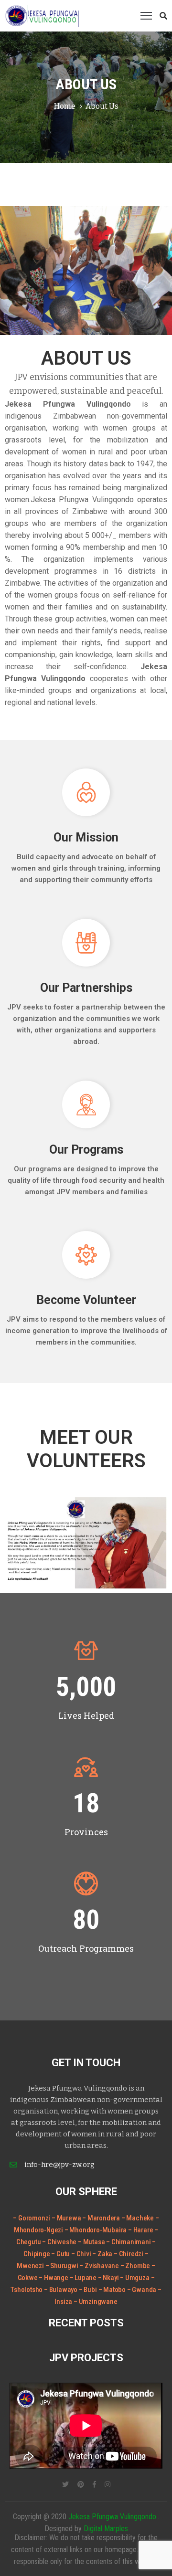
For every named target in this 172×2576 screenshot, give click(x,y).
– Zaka (103, 2254)
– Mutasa (92, 2242)
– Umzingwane (96, 2302)
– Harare (140, 2230)
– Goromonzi (32, 2218)
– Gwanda (142, 2290)
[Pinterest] (81, 2484)
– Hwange (54, 2278)
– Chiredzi (129, 2254)
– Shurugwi (63, 2266)
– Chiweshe (60, 2242)
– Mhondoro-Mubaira (96, 2230)
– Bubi (89, 2290)
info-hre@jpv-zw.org (59, 2165)
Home (65, 106)
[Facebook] (94, 2484)
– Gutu (61, 2254)
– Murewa (66, 2218)
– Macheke (138, 2218)
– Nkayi (109, 2278)
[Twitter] (65, 2484)
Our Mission (86, 837)
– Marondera (101, 2218)
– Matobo (113, 2290)
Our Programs (86, 1150)
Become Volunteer (86, 1300)
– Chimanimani (129, 2242)
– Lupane (84, 2278)
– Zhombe (136, 2266)
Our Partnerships (86, 988)
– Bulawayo (61, 2290)
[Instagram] (107, 2484)
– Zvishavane (100, 2266)
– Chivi (82, 2254)
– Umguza (135, 2278)
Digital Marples (106, 2529)
